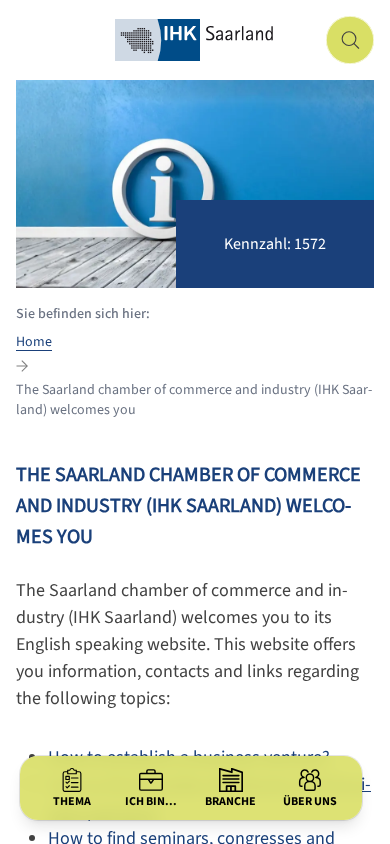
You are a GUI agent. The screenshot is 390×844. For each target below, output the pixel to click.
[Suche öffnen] (350, 40)
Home (34, 342)
